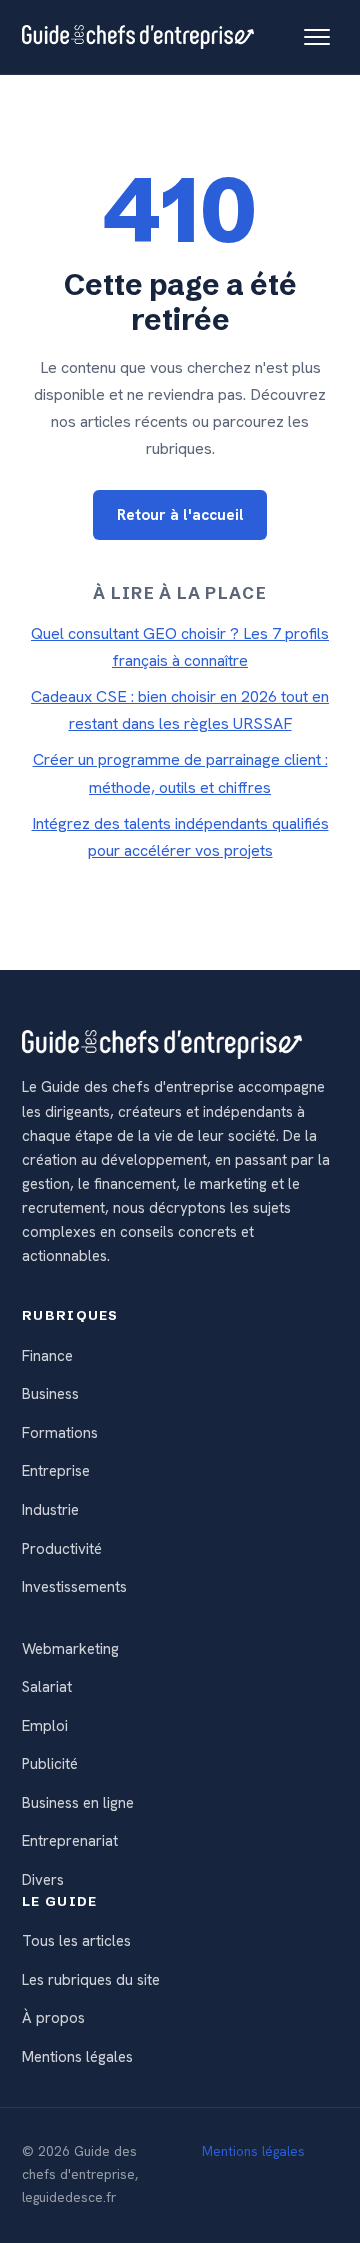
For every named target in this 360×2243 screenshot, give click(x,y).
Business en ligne (78, 1803)
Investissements (74, 1587)
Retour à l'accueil (180, 515)
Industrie (50, 1510)
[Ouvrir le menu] (317, 37)
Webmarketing (70, 1649)
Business (50, 1394)
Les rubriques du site (91, 1980)
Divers (43, 1880)
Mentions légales (77, 2057)
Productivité (62, 1549)
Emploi (45, 1726)
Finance (47, 1356)
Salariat (47, 1687)
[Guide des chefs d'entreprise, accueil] (138, 37)
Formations (60, 1433)
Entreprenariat (70, 1841)
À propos (53, 2018)
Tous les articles (76, 1941)
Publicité (50, 1764)
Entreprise (56, 1471)
